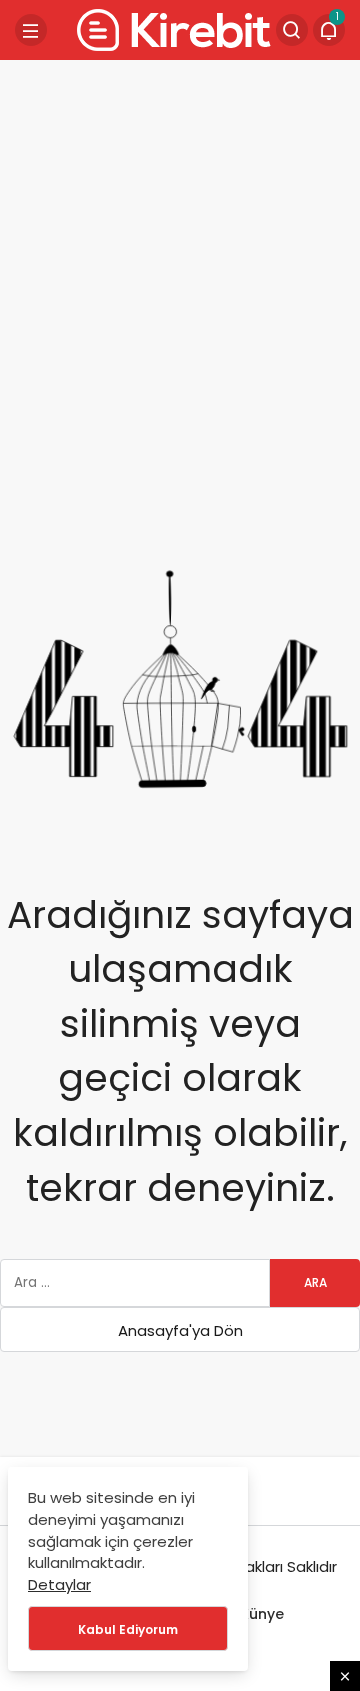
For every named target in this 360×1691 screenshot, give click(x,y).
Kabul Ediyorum (128, 1629)
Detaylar (59, 1584)
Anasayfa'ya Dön (180, 1330)
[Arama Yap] (292, 30)
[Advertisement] (180, 255)
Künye (262, 1614)
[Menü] (31, 30)
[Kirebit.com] (170, 28)
